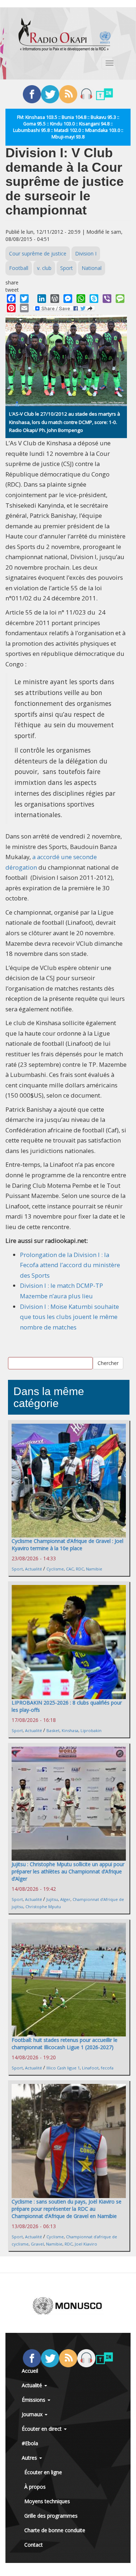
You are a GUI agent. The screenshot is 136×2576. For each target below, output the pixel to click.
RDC (80, 1569)
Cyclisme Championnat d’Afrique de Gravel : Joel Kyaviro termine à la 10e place (67, 1545)
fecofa (107, 2068)
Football (19, 268)
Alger (65, 1899)
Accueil (30, 2371)
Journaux (33, 2414)
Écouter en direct (42, 2429)
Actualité (34, 1569)
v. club (44, 268)
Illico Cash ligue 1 (63, 2068)
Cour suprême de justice (38, 253)
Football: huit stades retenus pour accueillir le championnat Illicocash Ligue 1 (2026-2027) (65, 2044)
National (92, 268)
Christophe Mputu (43, 1907)
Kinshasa (70, 1730)
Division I (86, 253)
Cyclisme (55, 1569)
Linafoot (90, 2068)
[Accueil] (65, 34)
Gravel (37, 2244)
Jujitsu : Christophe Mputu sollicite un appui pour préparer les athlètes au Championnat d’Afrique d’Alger (68, 1871)
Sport (67, 268)
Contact (34, 2545)
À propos (35, 2487)
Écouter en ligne (43, 2472)
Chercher (108, 1363)
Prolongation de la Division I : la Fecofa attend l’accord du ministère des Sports (70, 1265)
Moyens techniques (47, 2501)
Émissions (34, 2400)
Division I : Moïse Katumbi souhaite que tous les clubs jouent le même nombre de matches (69, 1317)
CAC (70, 1569)
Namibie (94, 1569)
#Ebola (30, 2443)
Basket (53, 1730)
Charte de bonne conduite (55, 2530)
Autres (30, 2458)
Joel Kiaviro (86, 2244)
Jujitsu (52, 1899)
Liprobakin (91, 1730)
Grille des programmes (51, 2516)
